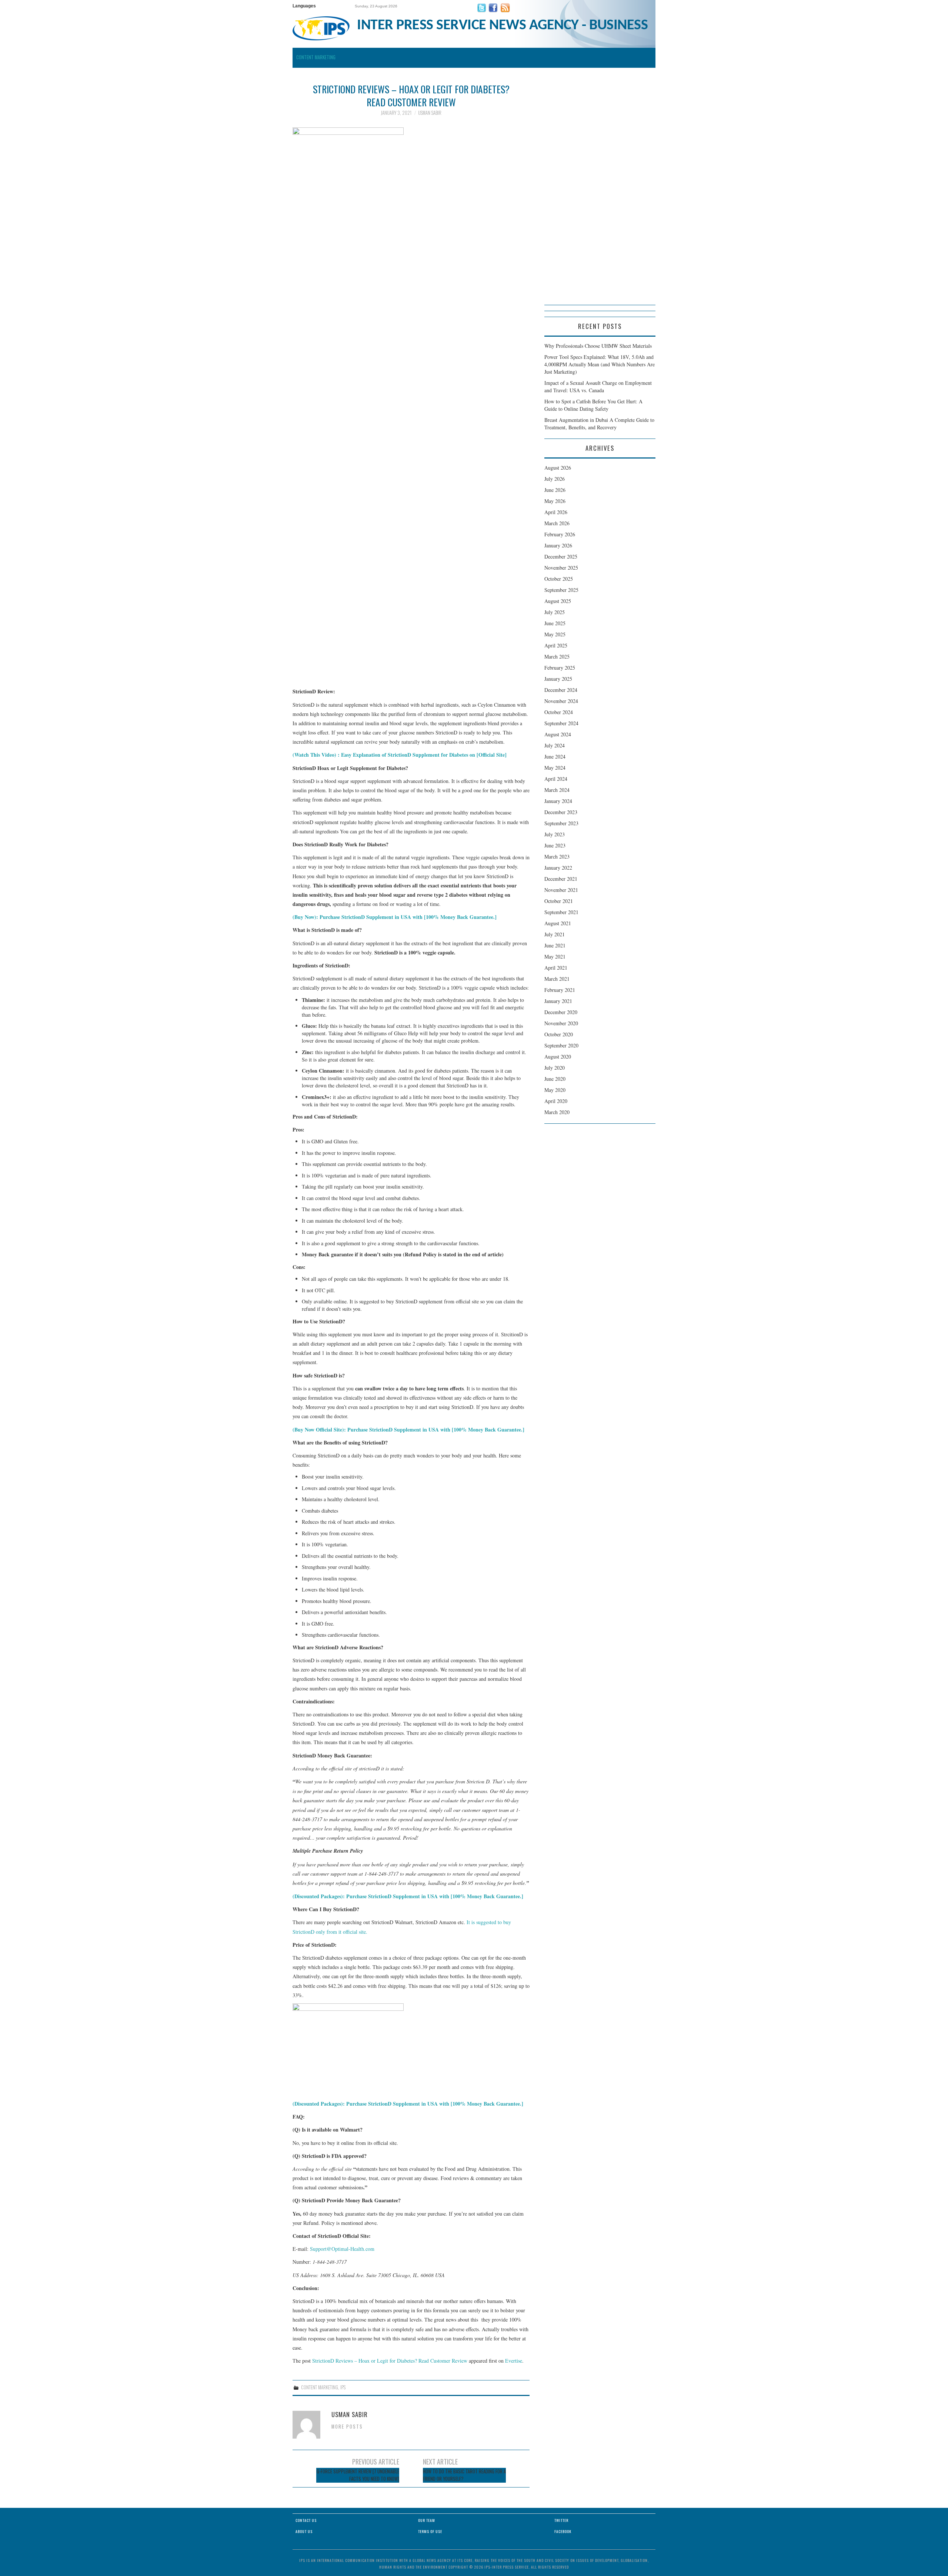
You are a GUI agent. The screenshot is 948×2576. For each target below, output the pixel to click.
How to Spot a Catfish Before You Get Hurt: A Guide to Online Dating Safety (593, 405)
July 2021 (555, 934)
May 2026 (555, 501)
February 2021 (560, 990)
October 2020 (559, 1034)
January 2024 (558, 801)
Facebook (563, 2531)
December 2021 (561, 879)
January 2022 (558, 868)
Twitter (561, 2520)
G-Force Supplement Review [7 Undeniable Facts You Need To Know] (358, 2475)
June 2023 (555, 845)
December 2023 (561, 812)
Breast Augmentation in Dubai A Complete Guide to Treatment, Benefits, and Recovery (599, 424)
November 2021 (561, 890)
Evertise (514, 2361)
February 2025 (560, 668)
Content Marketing (316, 57)
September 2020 (561, 1045)
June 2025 (555, 623)
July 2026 (555, 479)
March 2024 (557, 790)
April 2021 (556, 968)
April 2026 (556, 512)
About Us (304, 2531)
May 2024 (555, 768)
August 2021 (558, 923)
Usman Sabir (430, 113)
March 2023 (557, 857)
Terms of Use (430, 2531)
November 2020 (561, 1023)
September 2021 (561, 912)
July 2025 (555, 612)
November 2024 (561, 701)
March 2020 (557, 1112)
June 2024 (555, 757)
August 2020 (558, 1057)
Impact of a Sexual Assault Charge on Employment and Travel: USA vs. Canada (598, 386)
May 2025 (555, 634)
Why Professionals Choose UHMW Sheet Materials (598, 346)
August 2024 (558, 734)
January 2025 (558, 679)
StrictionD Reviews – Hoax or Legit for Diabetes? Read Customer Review (390, 2361)
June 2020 (555, 1079)
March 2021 (557, 979)
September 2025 (561, 590)
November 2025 (561, 568)
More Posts (347, 2427)
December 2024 (561, 690)
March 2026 (557, 523)
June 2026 (555, 490)
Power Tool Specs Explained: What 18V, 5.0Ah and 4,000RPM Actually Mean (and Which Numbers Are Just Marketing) (600, 364)
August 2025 (558, 601)
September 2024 (561, 723)
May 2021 (555, 957)
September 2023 (561, 823)
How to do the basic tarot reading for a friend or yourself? (464, 2475)
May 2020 (555, 1090)
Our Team (427, 2520)
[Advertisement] (600, 194)
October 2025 (559, 579)
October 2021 (559, 901)
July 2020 (555, 1068)
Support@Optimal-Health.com (342, 2249)
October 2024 (559, 712)
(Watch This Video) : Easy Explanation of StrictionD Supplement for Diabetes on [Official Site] (400, 755)
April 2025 (556, 645)
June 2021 (555, 945)
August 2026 (558, 468)
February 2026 (560, 534)
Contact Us (306, 2520)
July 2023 (555, 834)
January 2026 (558, 545)
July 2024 (555, 745)
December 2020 (561, 1012)
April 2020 (556, 1101)
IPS (343, 2387)
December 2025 (561, 556)
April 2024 (556, 779)
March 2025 (557, 657)
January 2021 (558, 1001)
